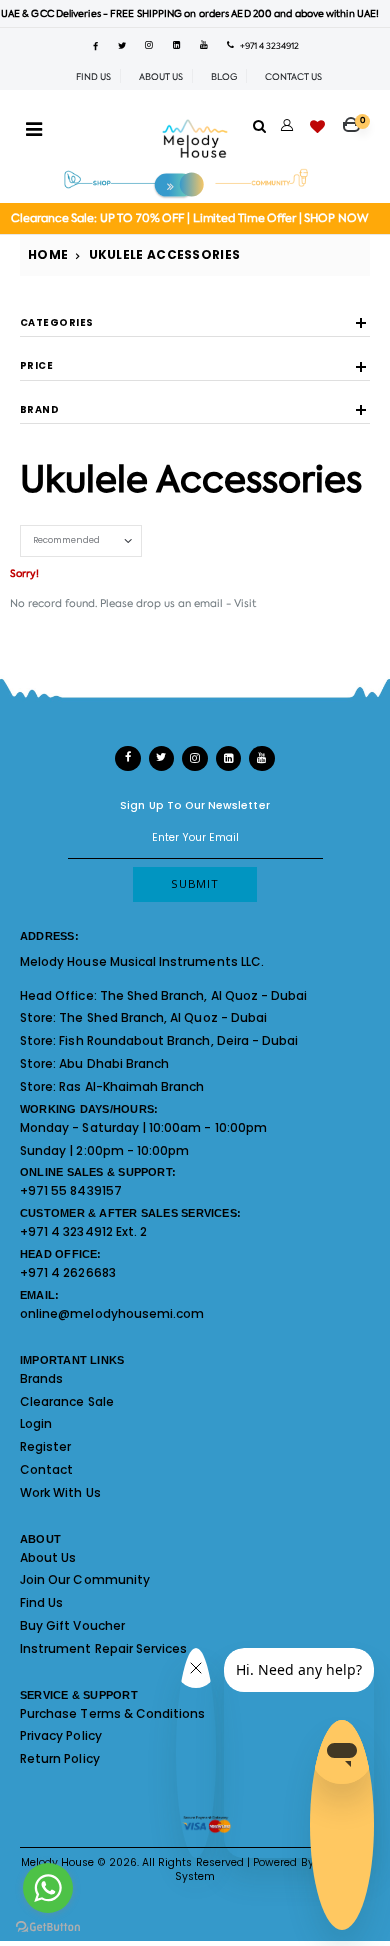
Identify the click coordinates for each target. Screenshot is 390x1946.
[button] (356, 119)
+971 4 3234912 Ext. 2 (83, 1231)
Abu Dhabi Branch (114, 1063)
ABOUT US (161, 77)
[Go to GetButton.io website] (48, 1926)
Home (48, 254)
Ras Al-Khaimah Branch (131, 1086)
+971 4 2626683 (68, 1272)
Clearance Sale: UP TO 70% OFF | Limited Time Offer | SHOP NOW (189, 218)
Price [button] (36, 366)
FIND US (93, 77)
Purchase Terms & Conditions (112, 1713)
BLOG (224, 77)
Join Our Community (85, 1579)
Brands (41, 1378)
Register (45, 1446)
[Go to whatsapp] (48, 1888)
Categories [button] (57, 323)
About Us (48, 1557)
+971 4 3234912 (266, 46)
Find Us (41, 1602)
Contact (46, 1469)
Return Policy (60, 1758)
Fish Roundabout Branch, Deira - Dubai (178, 1040)
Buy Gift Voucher (72, 1625)
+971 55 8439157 (71, 1190)
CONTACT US (293, 77)
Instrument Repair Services (103, 1648)
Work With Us (60, 1492)
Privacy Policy (61, 1735)
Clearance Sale (67, 1401)
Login (36, 1423)
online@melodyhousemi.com (112, 1313)
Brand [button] (39, 410)
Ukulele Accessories (165, 254)
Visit (245, 603)
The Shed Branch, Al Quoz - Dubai (204, 995)
